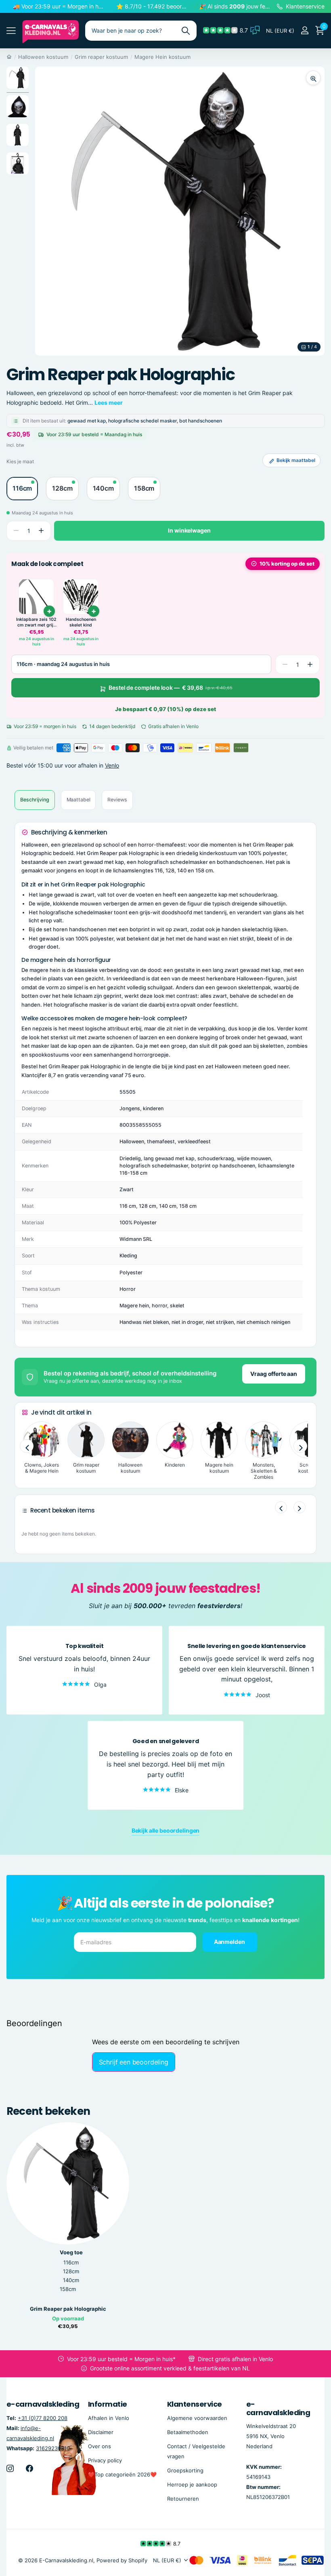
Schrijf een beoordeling (134, 2062)
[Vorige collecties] (27, 1446)
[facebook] (29, 2468)
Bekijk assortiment (11, 31)
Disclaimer (101, 2432)
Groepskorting (185, 2470)
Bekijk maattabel (296, 460)
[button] (41, 531)
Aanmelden (230, 1941)
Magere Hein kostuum (162, 57)
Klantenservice (194, 2404)
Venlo (112, 765)
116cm (71, 2262)
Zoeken (185, 31)
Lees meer (109, 403)
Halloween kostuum (43, 57)
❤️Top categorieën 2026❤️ (122, 2474)
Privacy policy (105, 2460)
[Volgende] (300, 1507)
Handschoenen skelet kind (81, 622)
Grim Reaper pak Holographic (68, 2309)
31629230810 (53, 2448)
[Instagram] (10, 2468)
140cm (71, 2280)
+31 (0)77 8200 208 (43, 2418)
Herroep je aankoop (192, 2484)
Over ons (100, 2446)
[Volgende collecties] (300, 1446)
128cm (71, 2271)
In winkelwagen (189, 530)
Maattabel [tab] (79, 800)
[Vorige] (281, 1507)
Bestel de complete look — (171, 688)
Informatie (108, 2404)
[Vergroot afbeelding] (313, 78)
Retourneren (183, 2499)
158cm (68, 2289)
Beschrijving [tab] (35, 800)
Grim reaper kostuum (101, 57)
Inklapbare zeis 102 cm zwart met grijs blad (36, 622)
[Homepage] (9, 57)
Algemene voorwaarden (197, 2418)
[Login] (305, 30)
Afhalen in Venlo (109, 2418)
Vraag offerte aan (274, 1374)
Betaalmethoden (188, 2432)
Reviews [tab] (117, 800)
